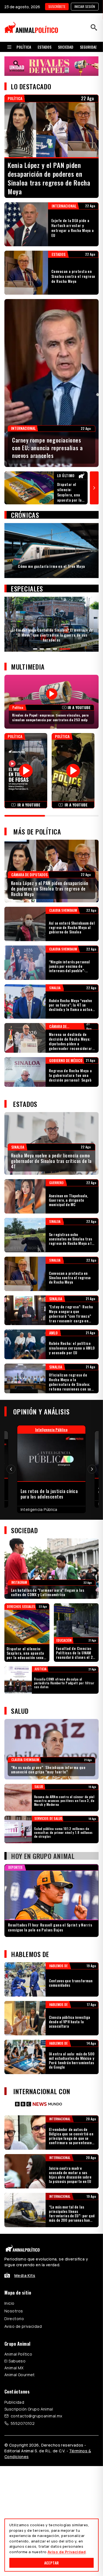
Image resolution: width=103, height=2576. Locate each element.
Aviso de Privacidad (67, 2552)
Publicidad (14, 2402)
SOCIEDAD (66, 47)
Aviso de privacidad (23, 2326)
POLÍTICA (24, 47)
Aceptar (51, 2563)
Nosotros (14, 2311)
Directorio (14, 2319)
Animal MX (14, 2368)
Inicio (9, 2303)
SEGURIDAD (89, 47)
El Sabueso (15, 2361)
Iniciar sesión (85, 6)
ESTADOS (44, 47)
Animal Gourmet (20, 2375)
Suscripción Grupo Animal (29, 2409)
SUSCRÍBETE (57, 6)
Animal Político (18, 2354)
